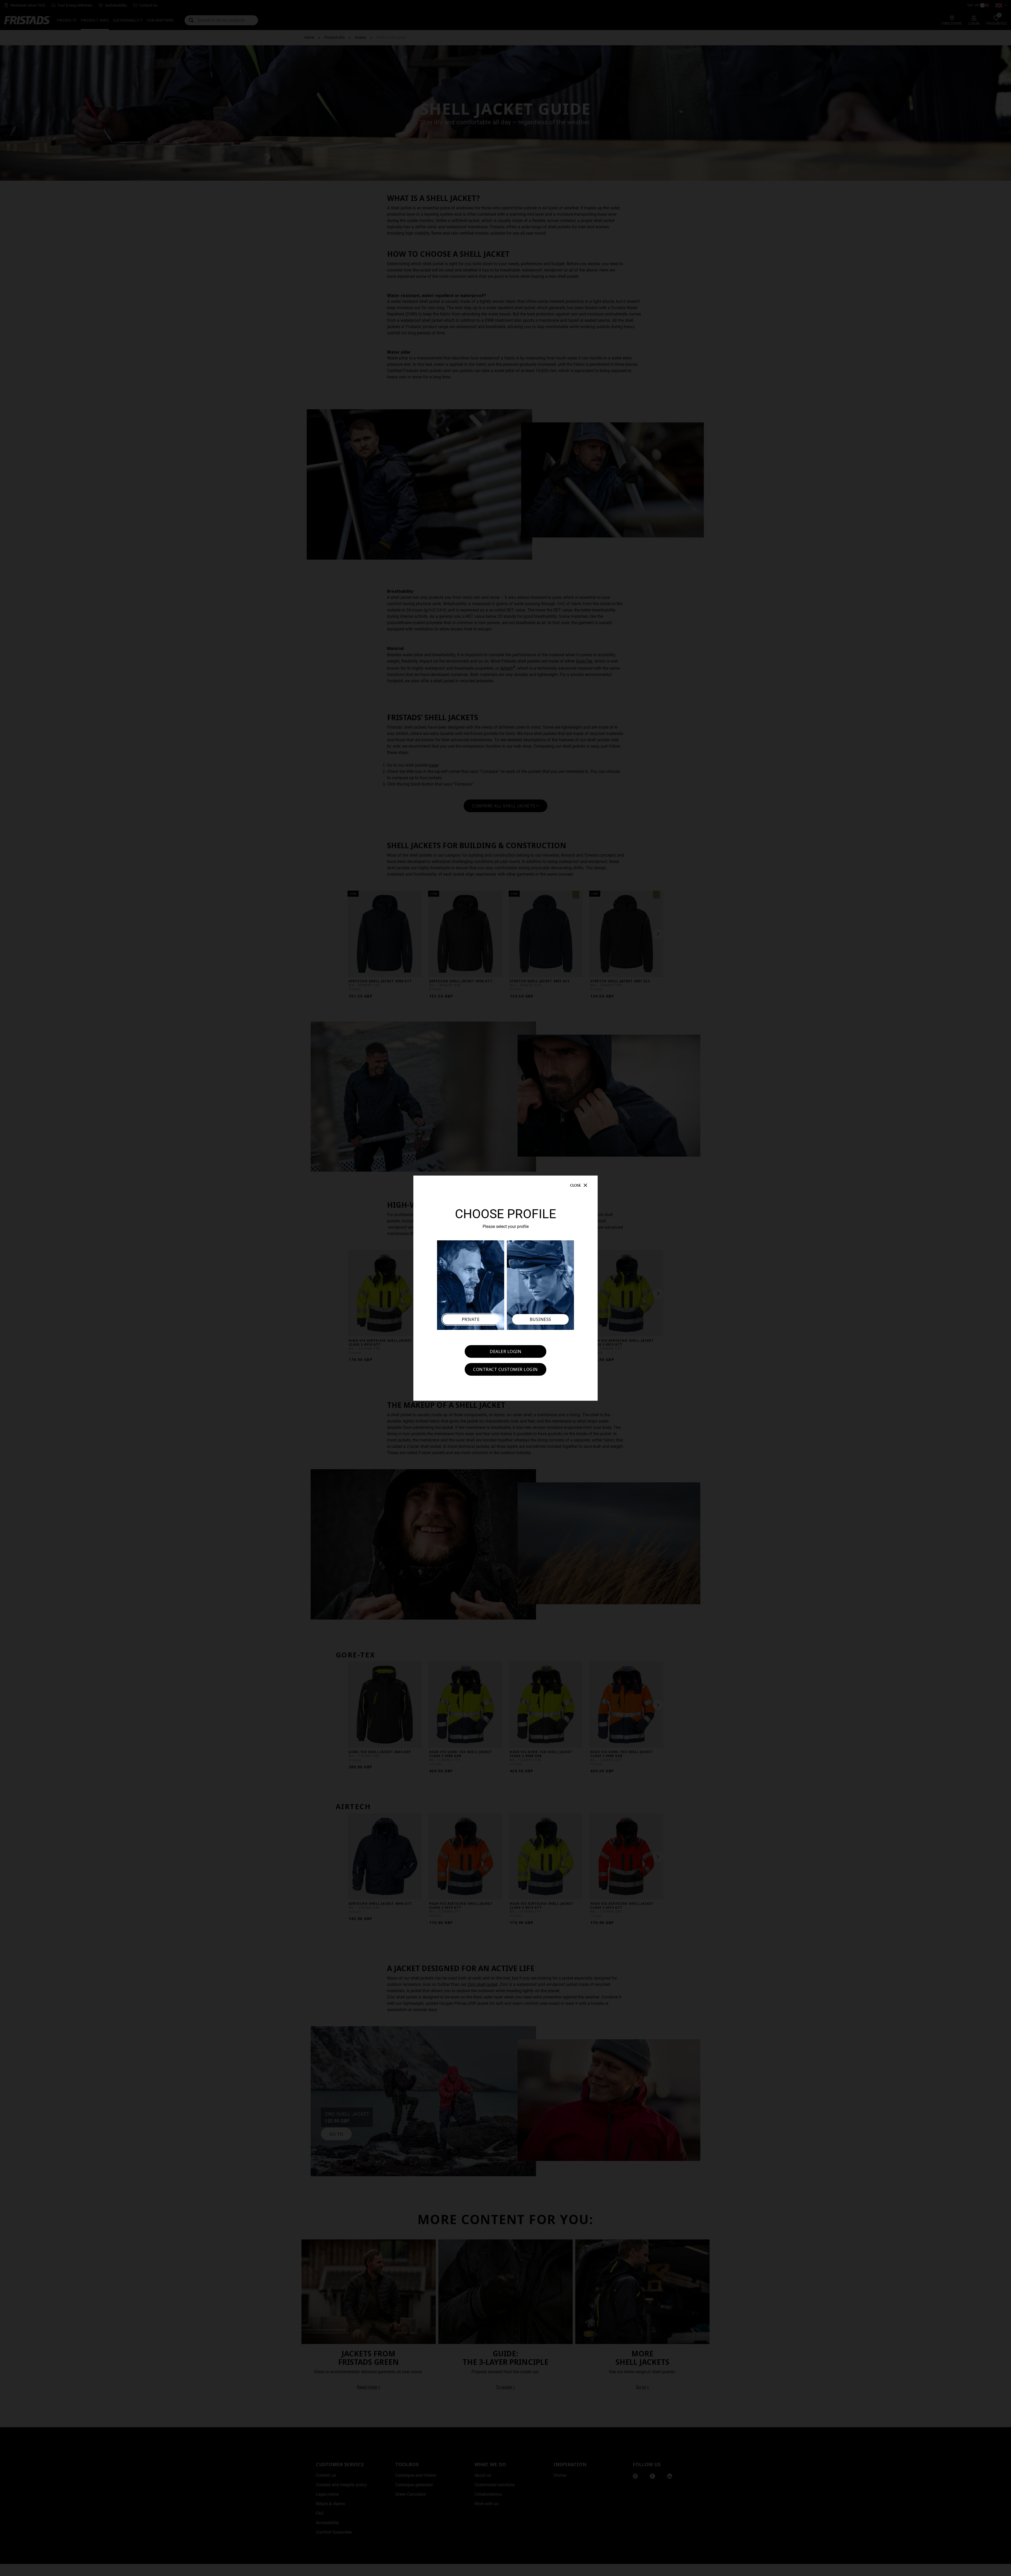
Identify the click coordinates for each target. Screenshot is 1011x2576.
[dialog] (506, 1288)
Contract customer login (506, 1369)
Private (471, 1319)
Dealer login (506, 1351)
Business (541, 1319)
